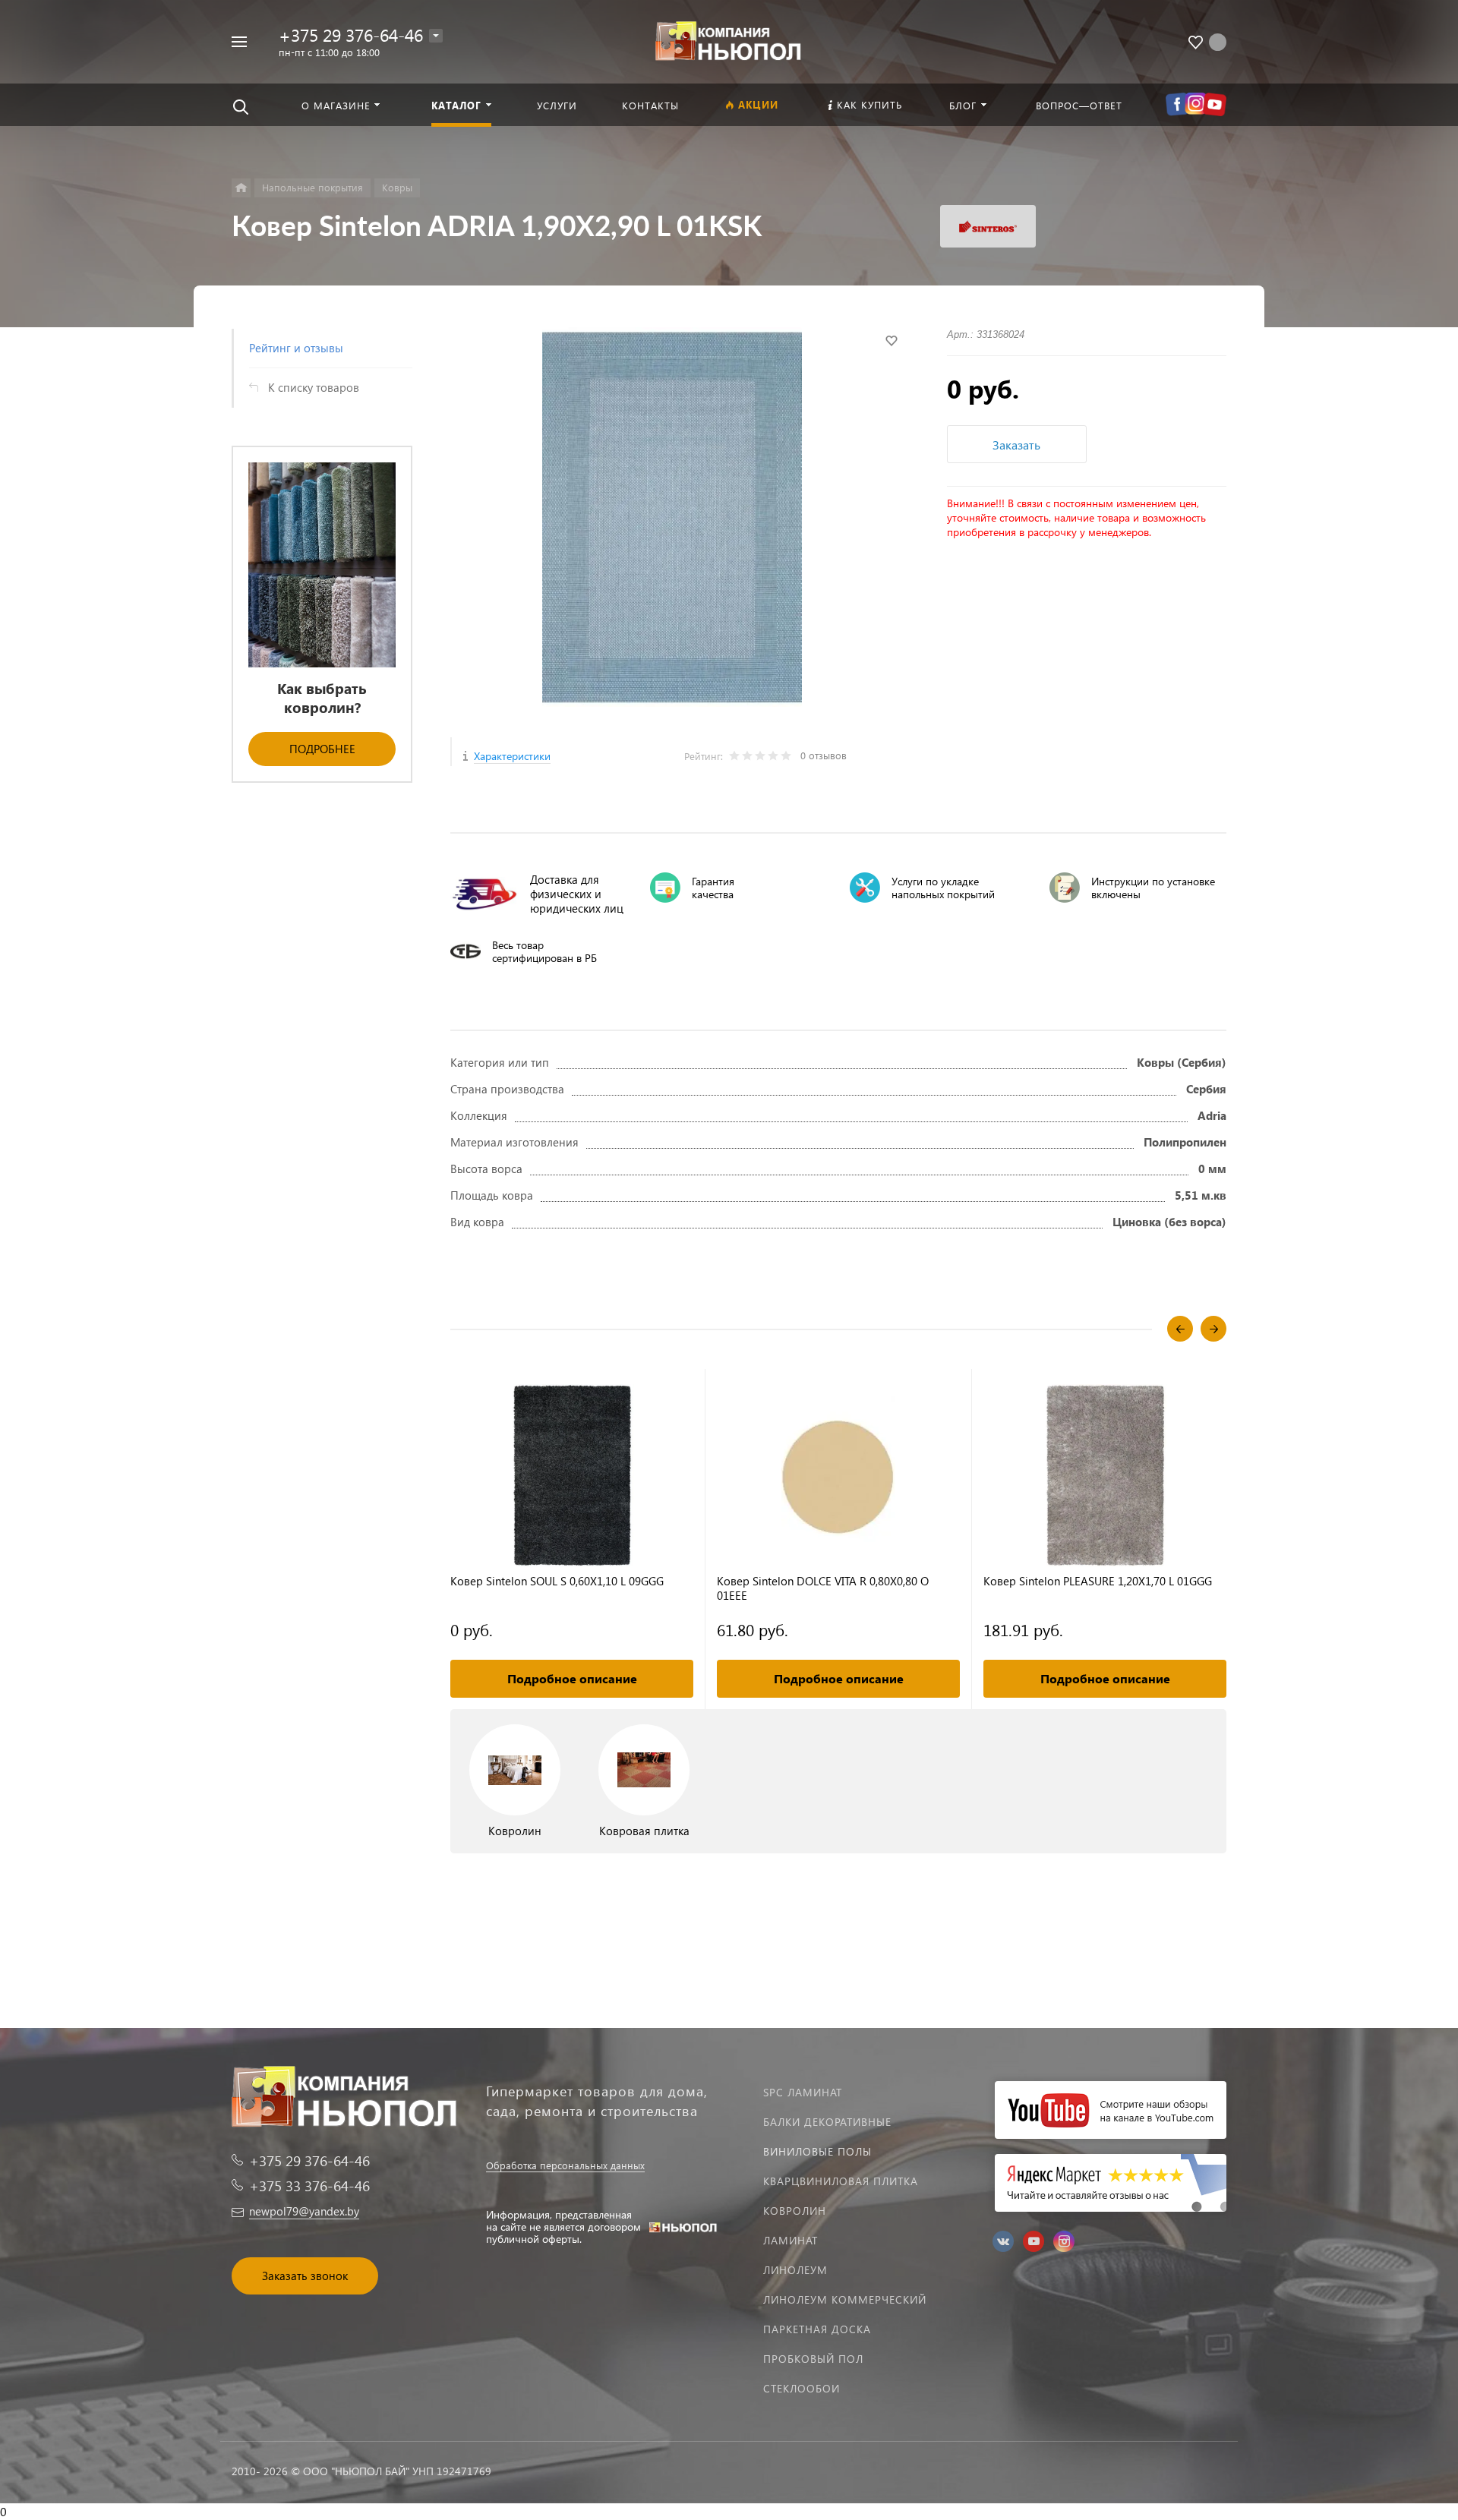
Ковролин (795, 2211)
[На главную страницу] (729, 40)
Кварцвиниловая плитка (841, 2181)
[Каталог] (241, 188)
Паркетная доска (817, 2329)
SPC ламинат (803, 2092)
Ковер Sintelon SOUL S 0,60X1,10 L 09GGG (557, 1581)
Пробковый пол (813, 2359)
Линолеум (795, 2270)
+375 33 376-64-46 (309, 2186)
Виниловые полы (817, 2151)
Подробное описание (572, 1678)
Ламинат (791, 2240)
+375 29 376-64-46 (351, 35)
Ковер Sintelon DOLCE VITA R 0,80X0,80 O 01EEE (823, 1588)
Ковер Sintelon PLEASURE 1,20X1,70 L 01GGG (1098, 1581)
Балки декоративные (827, 2122)
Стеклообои (802, 2388)
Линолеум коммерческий (845, 2299)
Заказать (1016, 445)
